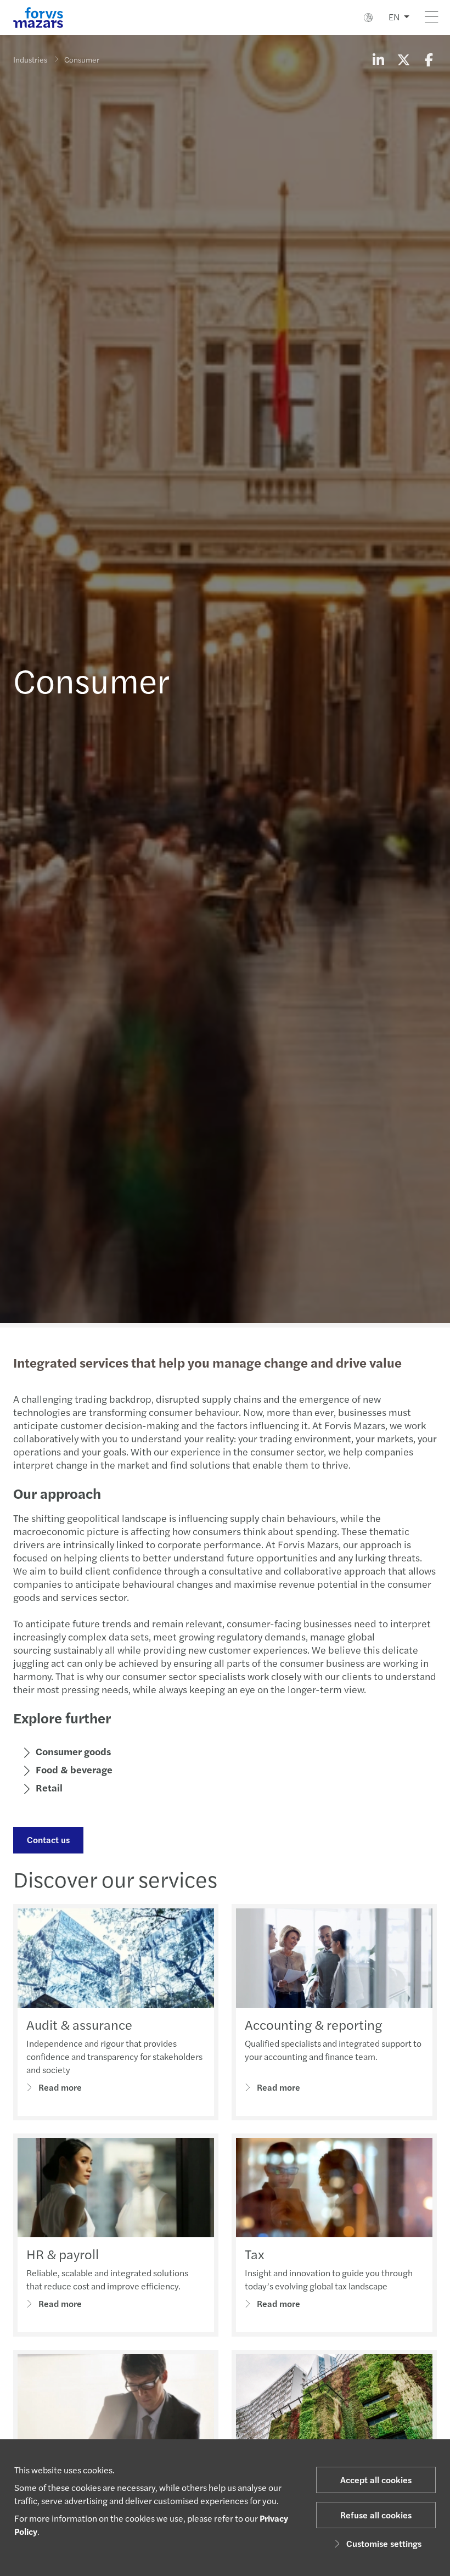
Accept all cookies (376, 2480)
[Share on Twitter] (403, 59)
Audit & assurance (79, 2024)
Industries (30, 59)
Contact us (48, 1839)
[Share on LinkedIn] (378, 59)
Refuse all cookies (376, 2515)
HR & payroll (63, 2254)
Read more (60, 2087)
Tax (255, 2254)
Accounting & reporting (313, 2024)
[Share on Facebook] (429, 59)
